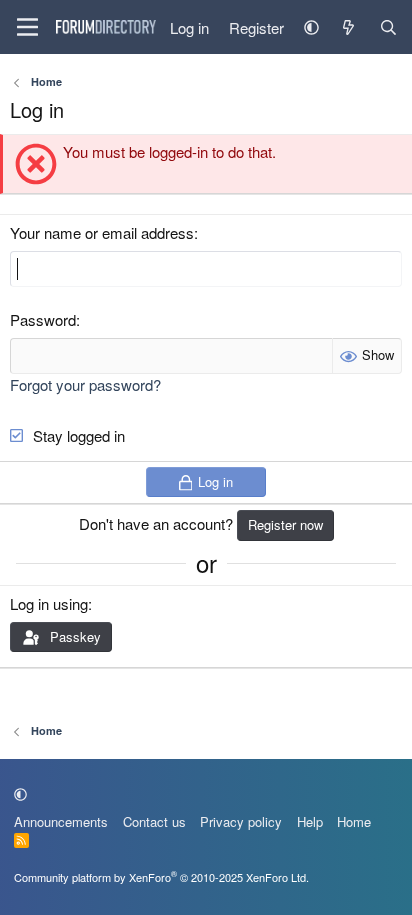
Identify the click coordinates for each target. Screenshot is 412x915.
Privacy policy (241, 821)
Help (310, 821)
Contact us (154, 821)
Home (354, 821)
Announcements (61, 821)
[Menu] (27, 27)
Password (43, 319)
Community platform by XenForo (161, 877)
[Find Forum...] (388, 27)
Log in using (49, 603)
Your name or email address (102, 232)
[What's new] (348, 27)
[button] (311, 27)
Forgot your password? (85, 384)
